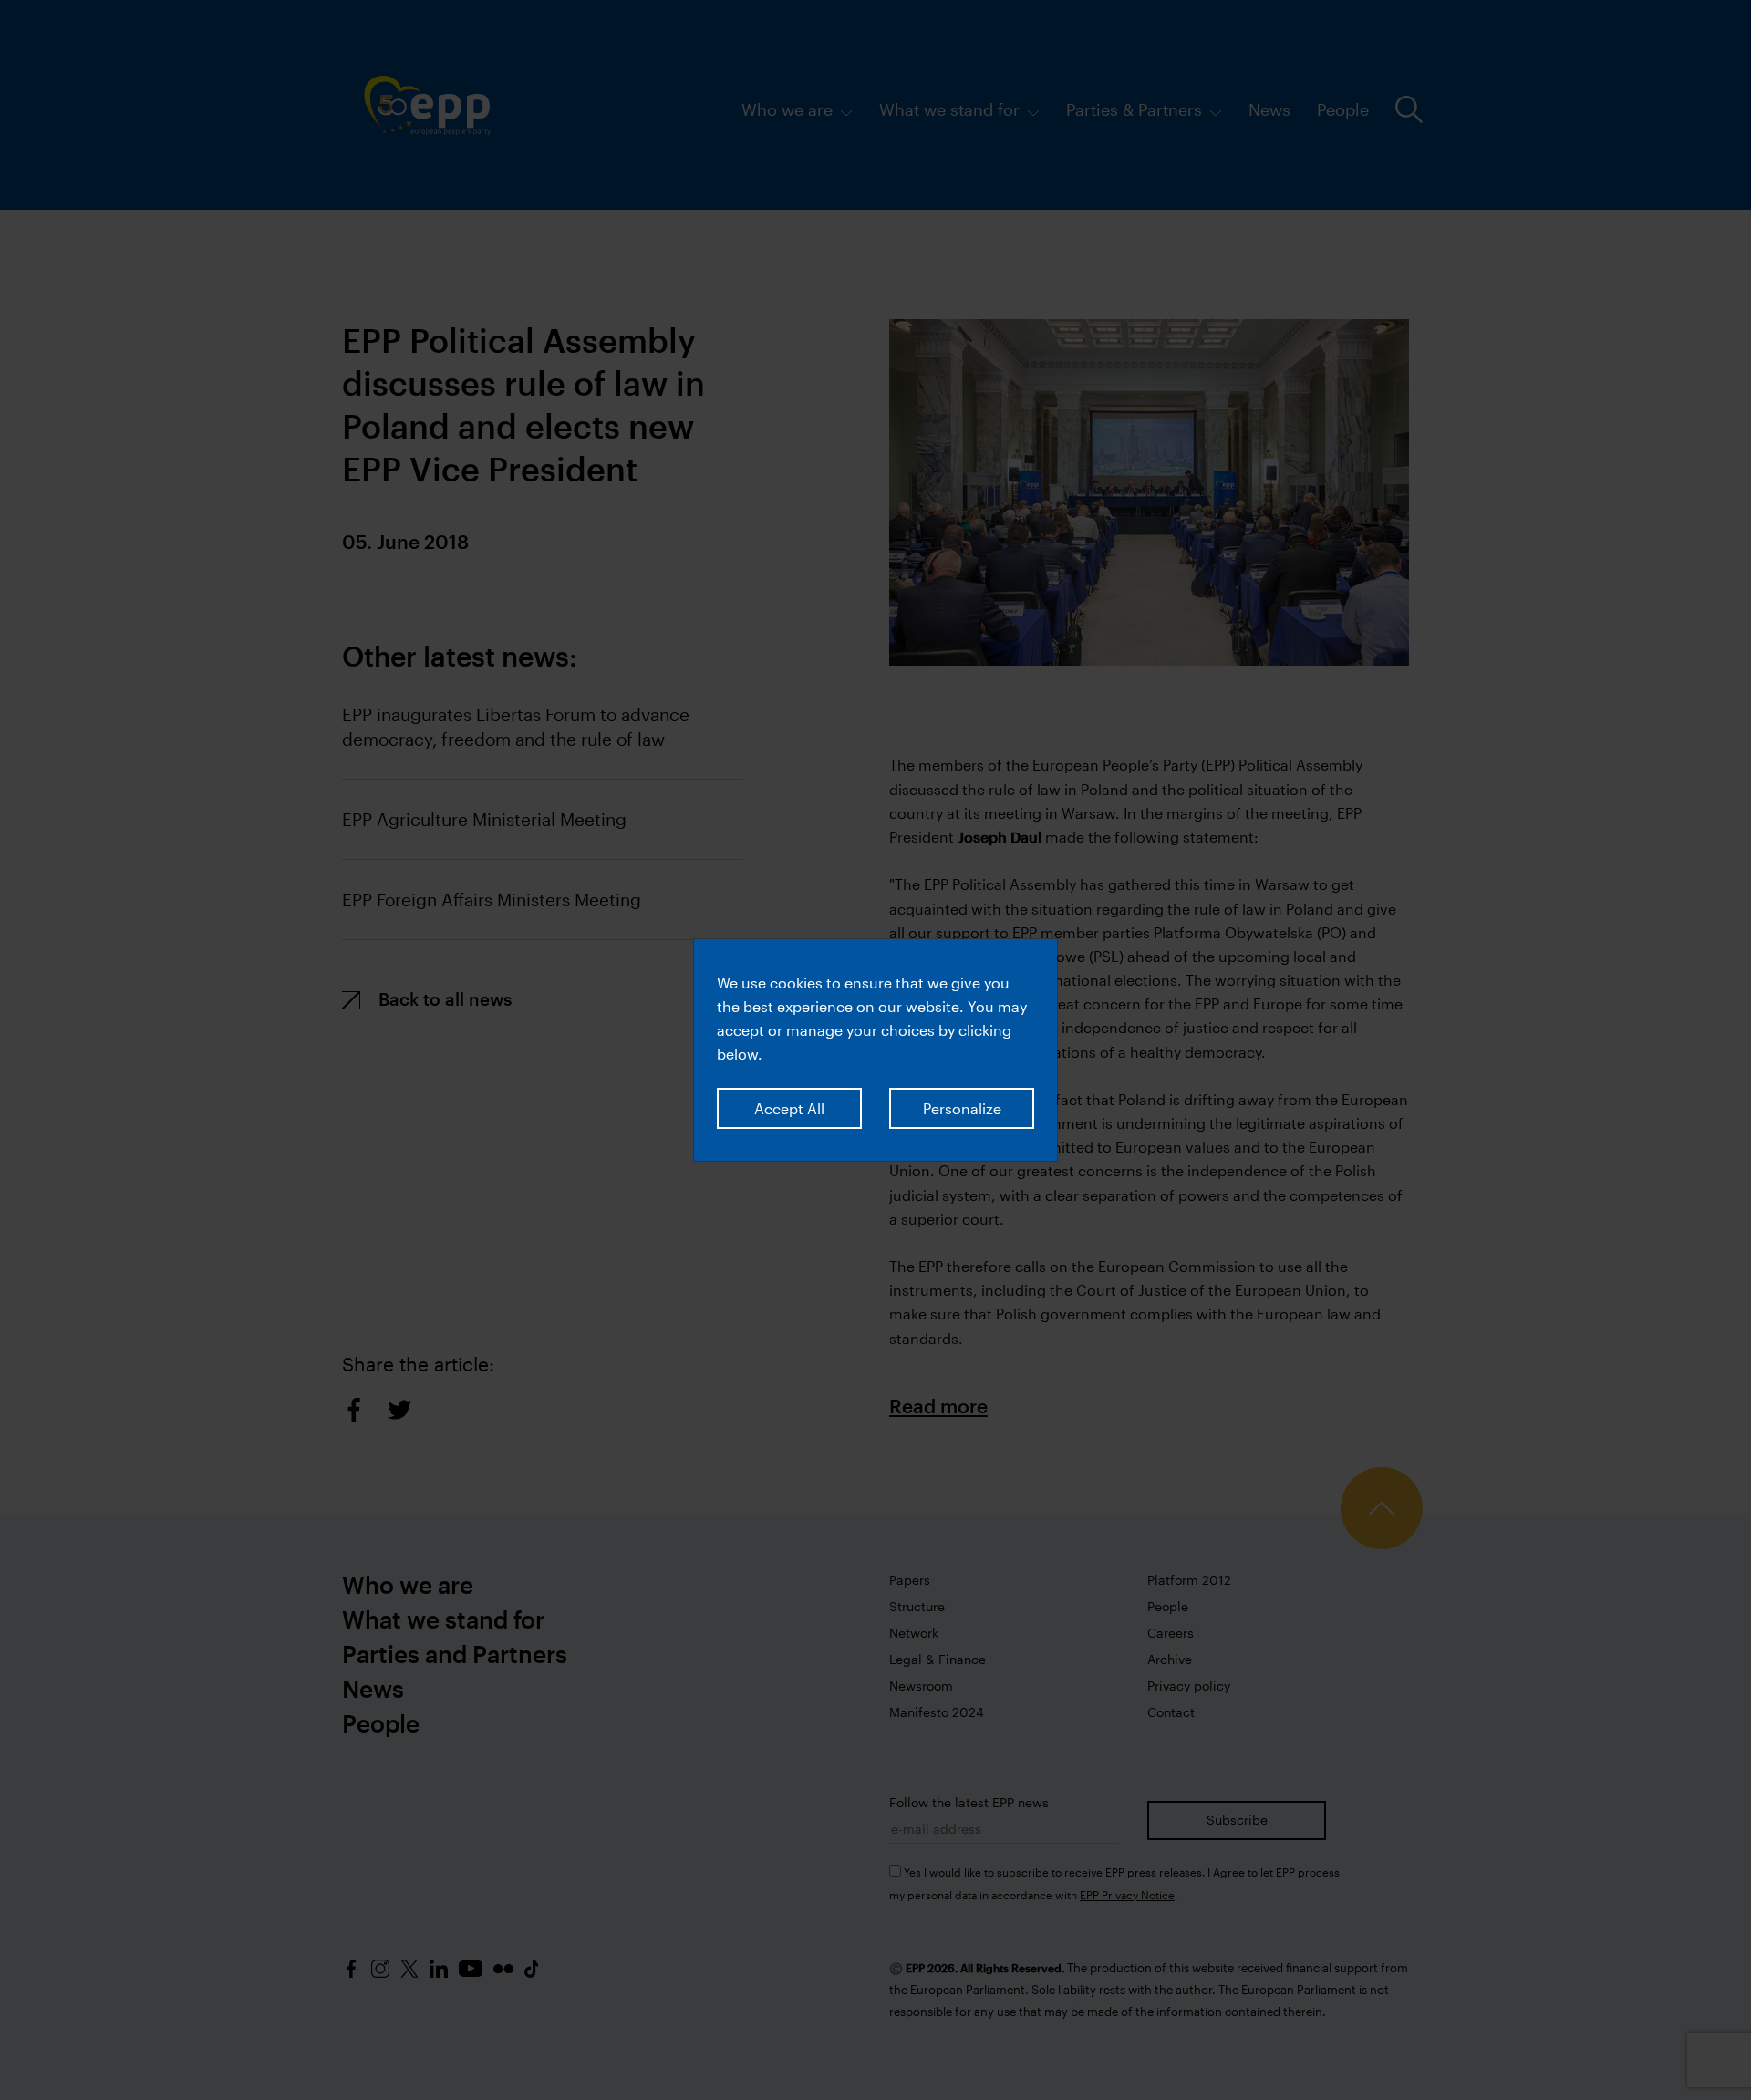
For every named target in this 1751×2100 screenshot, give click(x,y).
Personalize (962, 1108)
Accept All (789, 1108)
